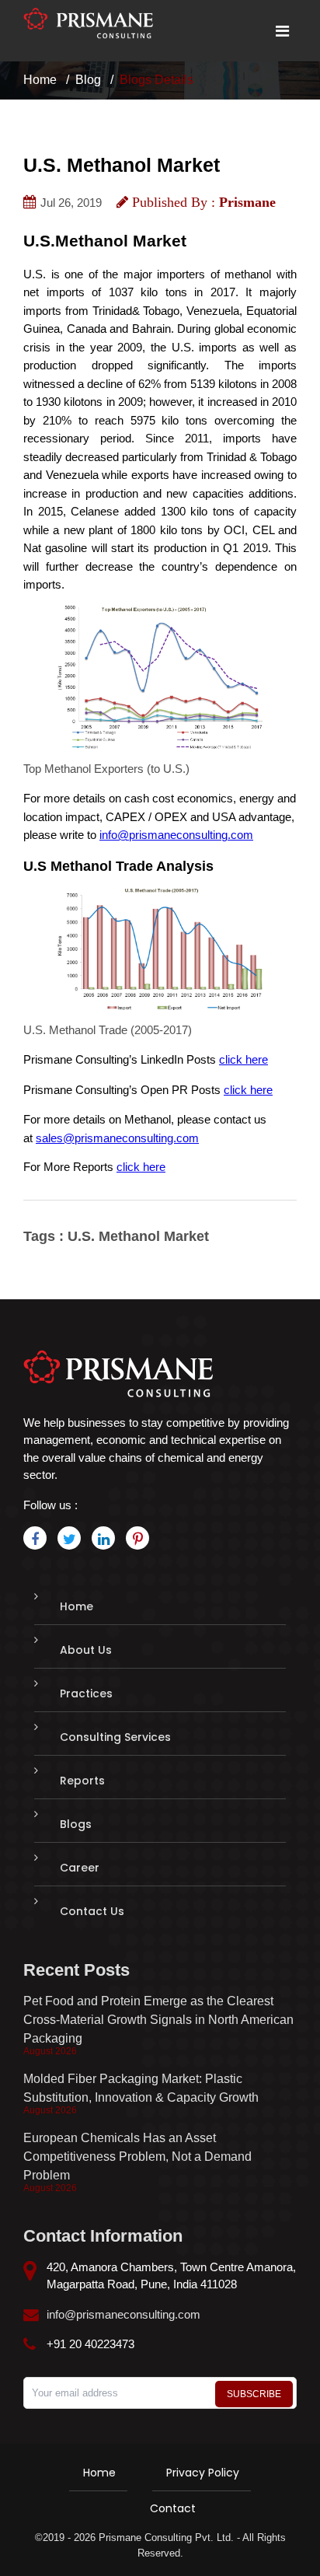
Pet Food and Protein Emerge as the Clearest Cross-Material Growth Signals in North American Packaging (158, 2020)
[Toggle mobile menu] (282, 31)
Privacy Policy (203, 2473)
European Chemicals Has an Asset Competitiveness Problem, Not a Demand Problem (137, 2157)
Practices (86, 1693)
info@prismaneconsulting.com (123, 2314)
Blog (88, 80)
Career (80, 1868)
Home (40, 80)
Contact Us (92, 1911)
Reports (82, 1781)
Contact (173, 2508)
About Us (86, 1650)
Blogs (76, 1824)
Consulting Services (115, 1737)
